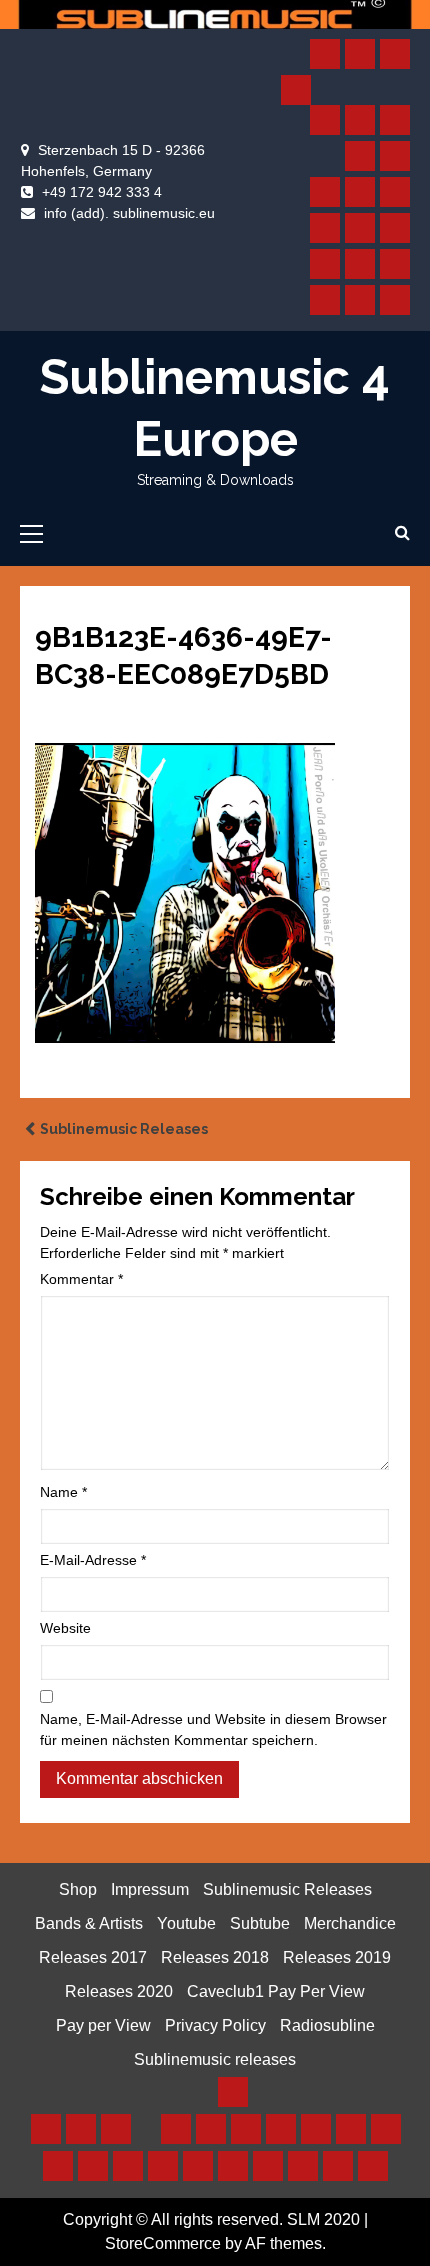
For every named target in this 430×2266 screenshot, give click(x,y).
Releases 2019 (337, 1957)
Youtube (186, 1923)
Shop (78, 1889)
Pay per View (103, 2025)
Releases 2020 (119, 1991)
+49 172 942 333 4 (102, 192)
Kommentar (81, 1279)
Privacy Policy (215, 2025)
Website (65, 1628)
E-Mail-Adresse (93, 1560)
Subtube (260, 1923)
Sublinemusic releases (215, 2059)
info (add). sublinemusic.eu (129, 213)
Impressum (150, 1889)
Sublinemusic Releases (124, 1129)
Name (63, 1492)
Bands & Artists (89, 1923)
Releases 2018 (215, 1957)
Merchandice (350, 1923)
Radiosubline (327, 2025)
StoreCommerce (163, 2243)
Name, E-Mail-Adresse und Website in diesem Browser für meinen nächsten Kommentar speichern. (213, 1729)
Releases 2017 (93, 1957)
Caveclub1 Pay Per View (276, 1991)
